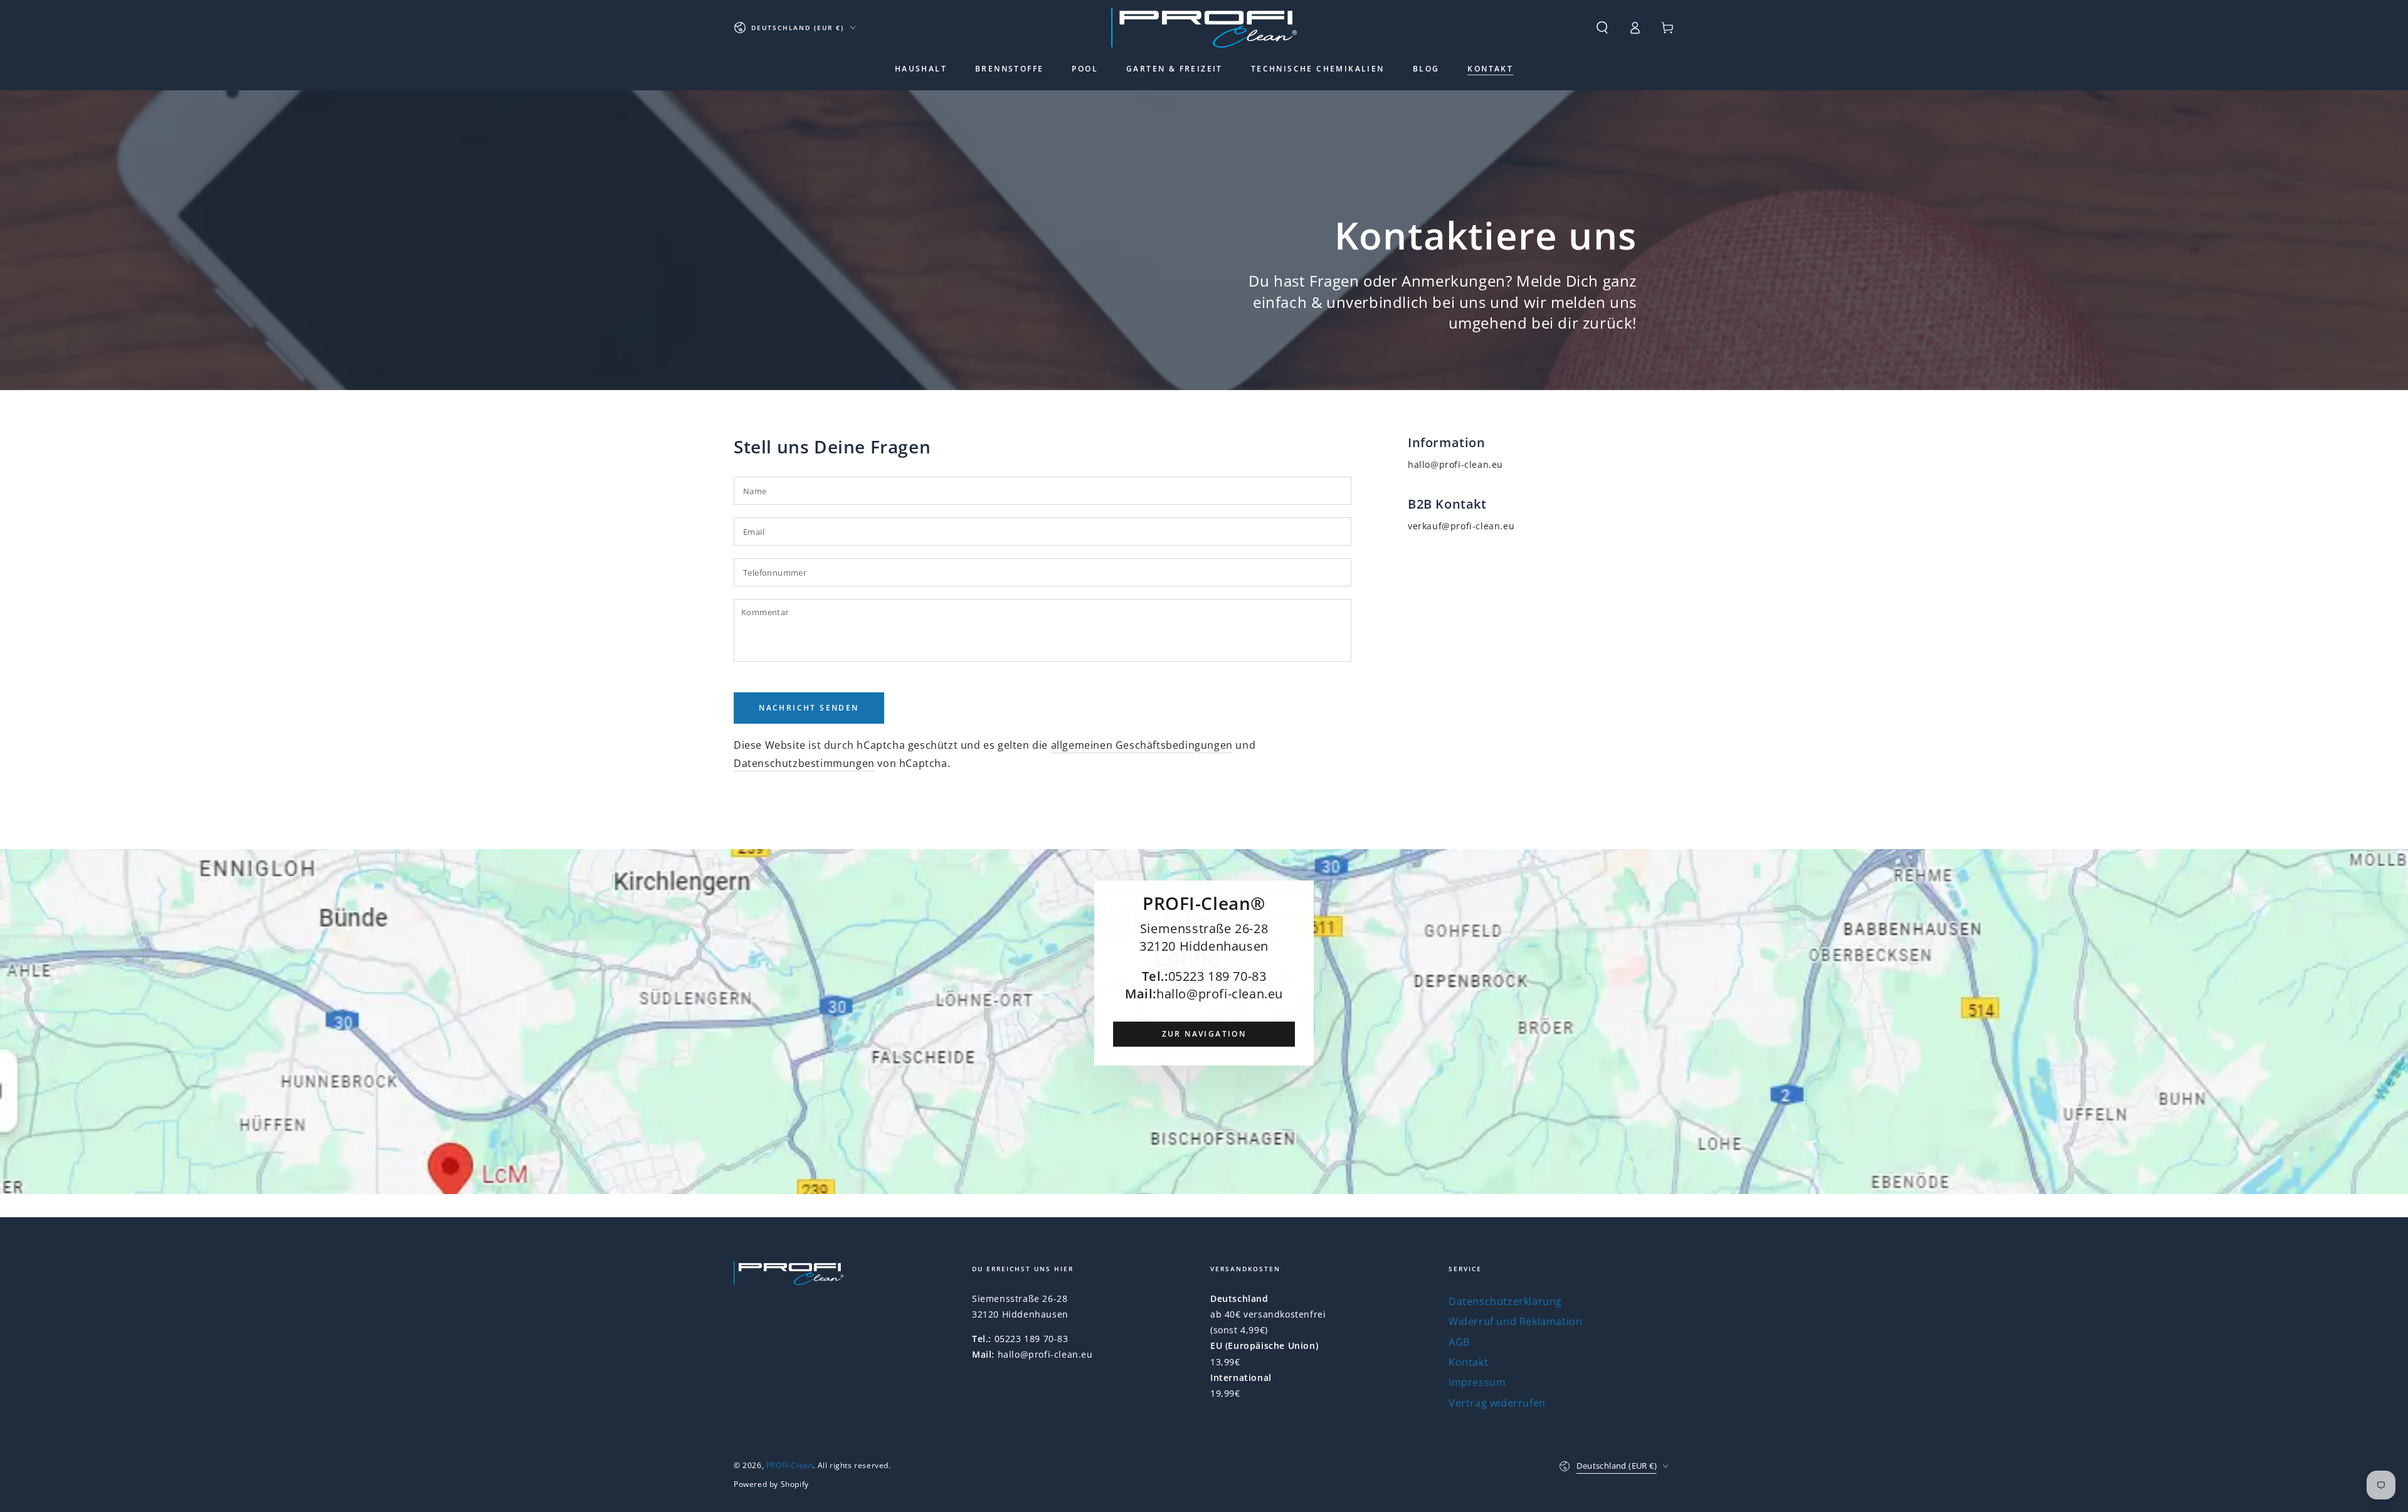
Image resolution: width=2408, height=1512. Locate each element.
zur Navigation (1204, 1034)
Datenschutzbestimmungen (804, 763)
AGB (1459, 1342)
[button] (1602, 28)
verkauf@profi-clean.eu (1461, 526)
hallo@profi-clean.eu (1455, 464)
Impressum (1477, 1382)
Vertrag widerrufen (1497, 1403)
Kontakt (1468, 1362)
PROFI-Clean (790, 1465)
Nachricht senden (809, 708)
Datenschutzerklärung (1505, 1301)
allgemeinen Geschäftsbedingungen (1142, 745)
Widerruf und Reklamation (1515, 1321)
